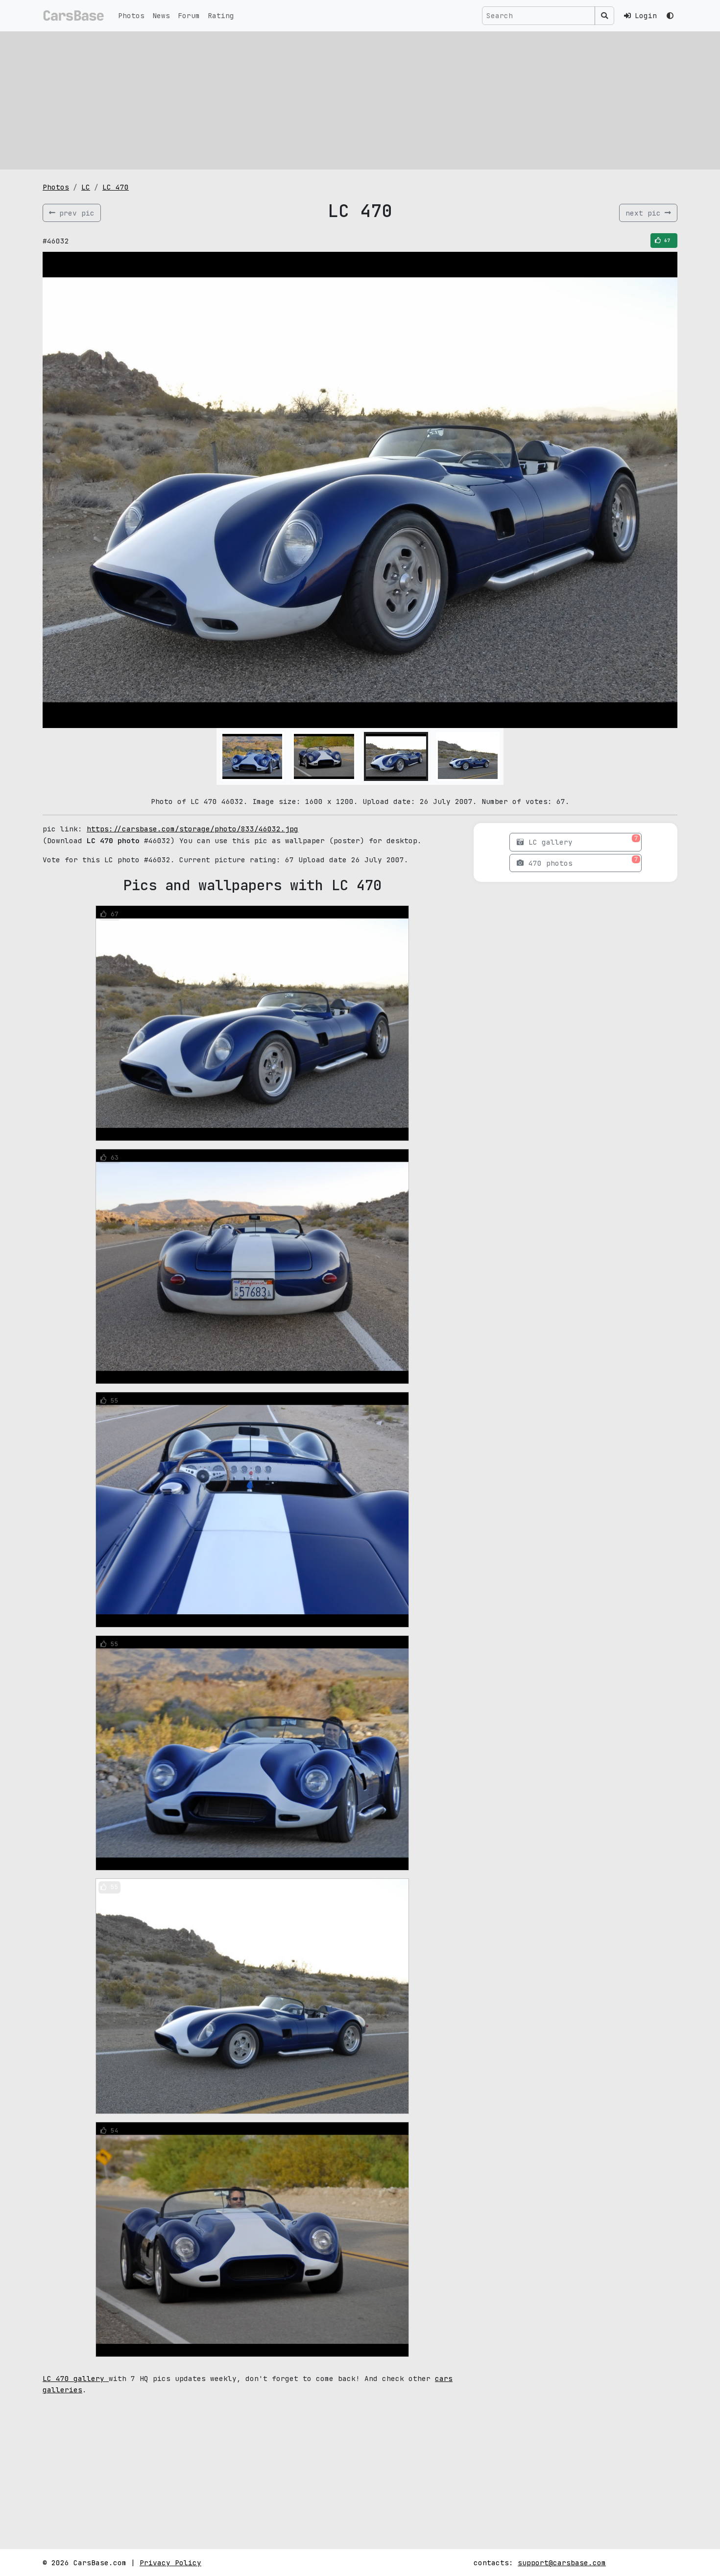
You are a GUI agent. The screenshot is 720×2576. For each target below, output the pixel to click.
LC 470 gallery (76, 2378)
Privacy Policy (170, 2563)
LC (86, 187)
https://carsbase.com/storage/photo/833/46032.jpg (192, 829)
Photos (131, 15)
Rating (221, 15)
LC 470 (116, 187)
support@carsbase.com (562, 2563)
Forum (189, 15)
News (161, 15)
